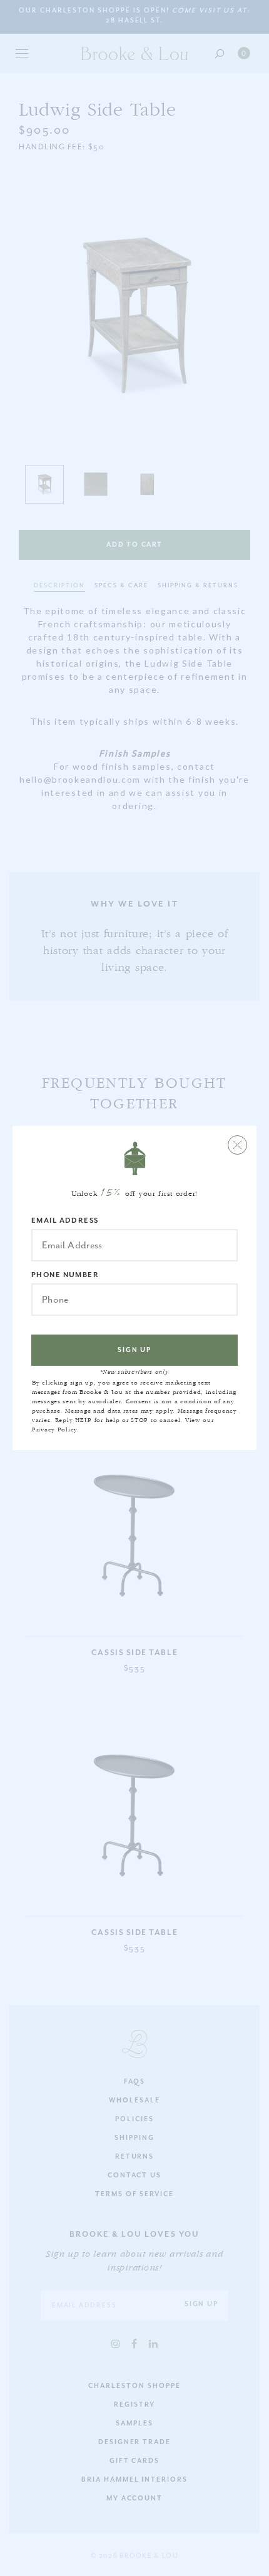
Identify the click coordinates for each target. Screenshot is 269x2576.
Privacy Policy (54, 1430)
